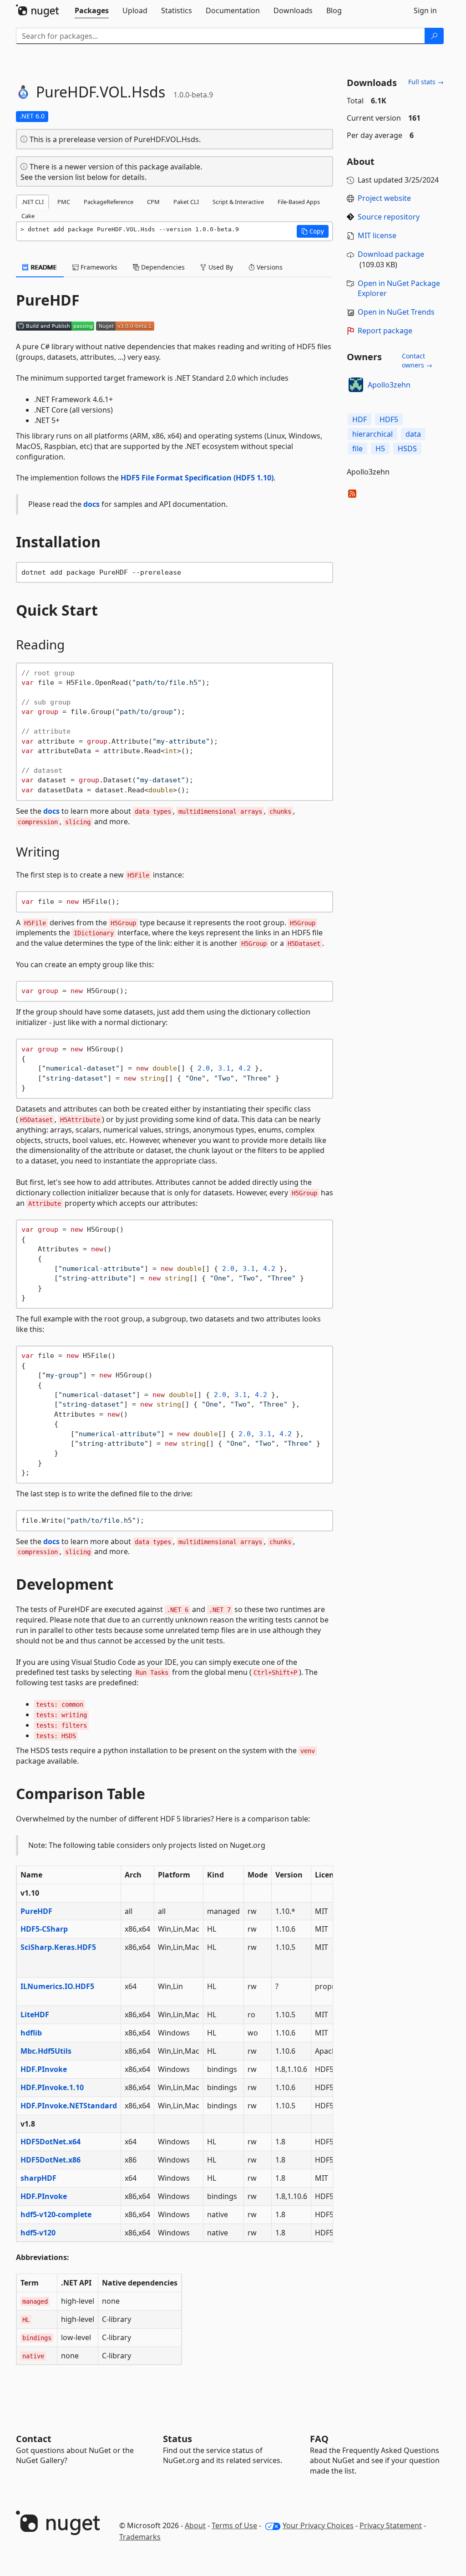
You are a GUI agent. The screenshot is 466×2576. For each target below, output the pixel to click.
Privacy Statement (391, 2525)
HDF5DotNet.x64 (51, 2142)
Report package (385, 331)
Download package (391, 254)
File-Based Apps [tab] (299, 202)
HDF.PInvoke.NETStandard (69, 2106)
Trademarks (140, 2537)
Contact (34, 2439)
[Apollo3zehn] (356, 385)
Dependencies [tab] (162, 267)
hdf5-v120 (38, 2233)
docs (91, 504)
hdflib (31, 2033)
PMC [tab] (64, 202)
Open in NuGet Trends (396, 312)
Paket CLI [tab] (186, 202)
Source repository (389, 217)
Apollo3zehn (389, 385)
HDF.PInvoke (44, 2069)
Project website (384, 198)
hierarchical (372, 434)
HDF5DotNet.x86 (51, 2160)
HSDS (407, 449)
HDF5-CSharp (44, 1929)
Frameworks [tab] (98, 267)
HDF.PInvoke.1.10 (52, 2087)
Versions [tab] (269, 267)
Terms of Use (234, 2525)
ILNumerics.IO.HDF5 (57, 1986)
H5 (380, 449)
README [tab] (43, 267)
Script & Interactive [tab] (238, 202)
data (413, 434)
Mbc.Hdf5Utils (46, 2051)
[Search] (434, 36)
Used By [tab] (220, 267)
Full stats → (426, 82)
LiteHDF (35, 2015)
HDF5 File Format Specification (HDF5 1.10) (197, 478)
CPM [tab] (153, 202)
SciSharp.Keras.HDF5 (58, 1947)
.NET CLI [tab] (33, 202)
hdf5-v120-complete (56, 2214)
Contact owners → (417, 360)
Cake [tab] (28, 216)
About (195, 2525)
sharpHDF (38, 2178)
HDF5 (389, 419)
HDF (360, 419)
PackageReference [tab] (109, 202)
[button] (313, 231)
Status (177, 2439)
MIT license (377, 235)
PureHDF (36, 1911)
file (357, 449)
